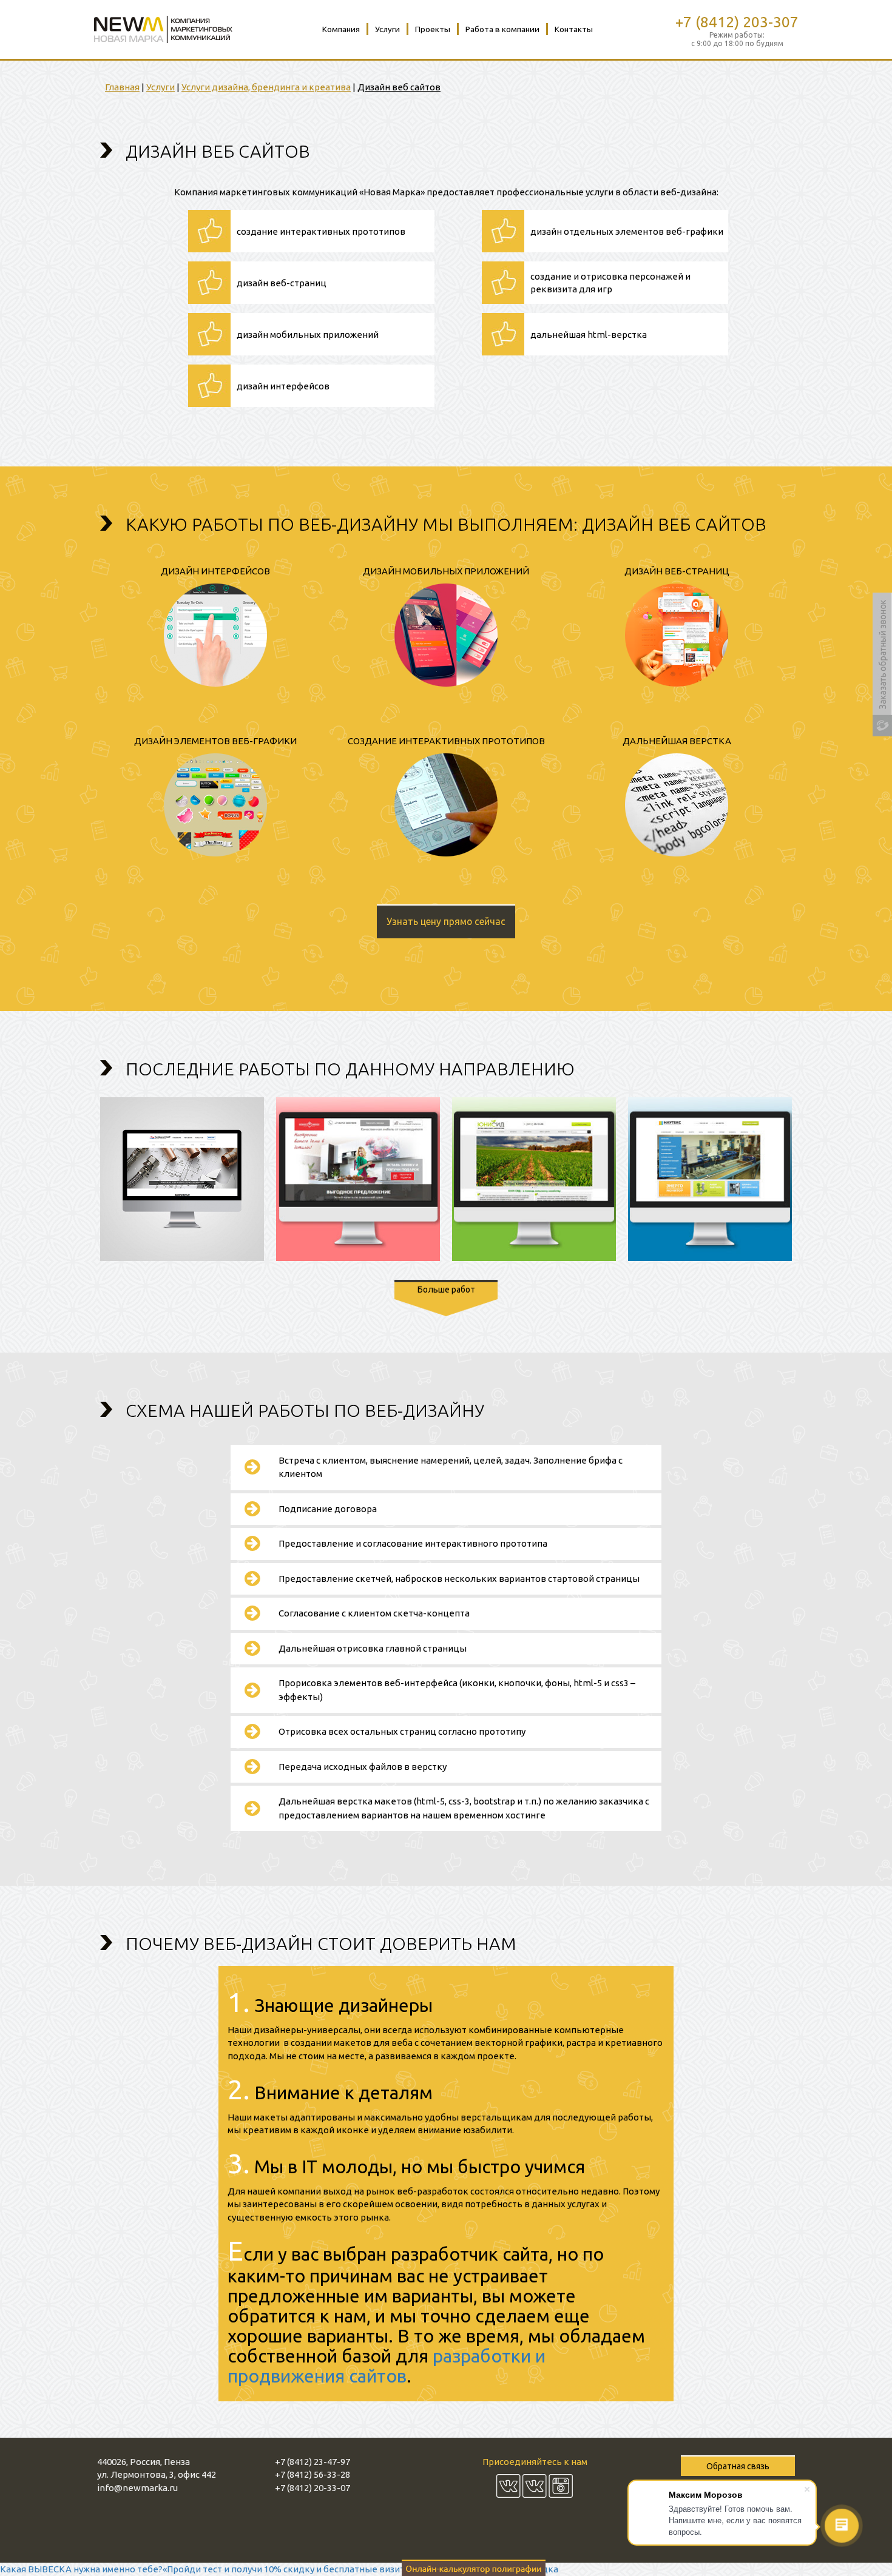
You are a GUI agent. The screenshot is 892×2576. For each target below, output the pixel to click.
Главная (122, 87)
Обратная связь (738, 2466)
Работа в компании (502, 29)
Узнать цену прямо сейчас (446, 921)
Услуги (387, 29)
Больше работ (446, 1290)
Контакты (574, 29)
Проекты (433, 29)
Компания (341, 29)
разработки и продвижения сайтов (387, 2366)
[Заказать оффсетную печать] (474, 2566)
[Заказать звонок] (882, 664)
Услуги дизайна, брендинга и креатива (266, 87)
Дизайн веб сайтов (399, 87)
